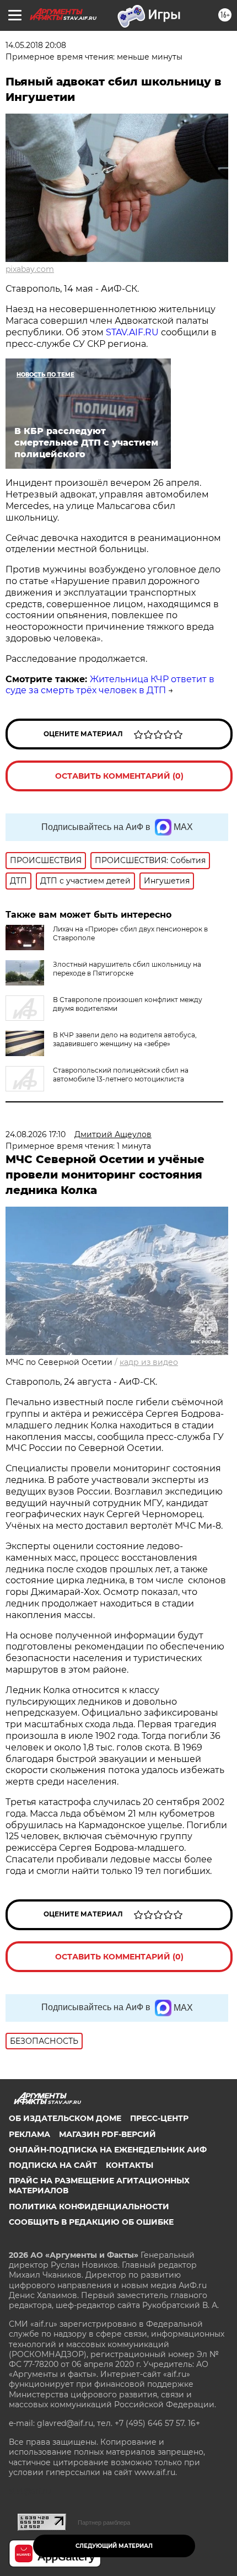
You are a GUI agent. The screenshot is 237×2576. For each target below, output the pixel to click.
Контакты (130, 2165)
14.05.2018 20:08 (36, 45)
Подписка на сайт (53, 2165)
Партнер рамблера (104, 2523)
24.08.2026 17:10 (36, 1134)
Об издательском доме (65, 2118)
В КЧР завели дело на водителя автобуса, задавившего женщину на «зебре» (125, 1039)
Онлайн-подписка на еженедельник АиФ (108, 2150)
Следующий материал (114, 2546)
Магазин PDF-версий (107, 2134)
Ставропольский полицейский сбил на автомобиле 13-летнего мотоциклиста (121, 1075)
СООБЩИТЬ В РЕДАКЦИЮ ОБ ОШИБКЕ (91, 2222)
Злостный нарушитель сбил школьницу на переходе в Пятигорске (127, 969)
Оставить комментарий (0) (119, 776)
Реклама (29, 2134)
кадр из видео (149, 1362)
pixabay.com (30, 269)
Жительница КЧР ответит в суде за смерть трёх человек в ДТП (110, 685)
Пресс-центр (159, 2118)
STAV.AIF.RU (132, 332)
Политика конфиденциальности (89, 2207)
